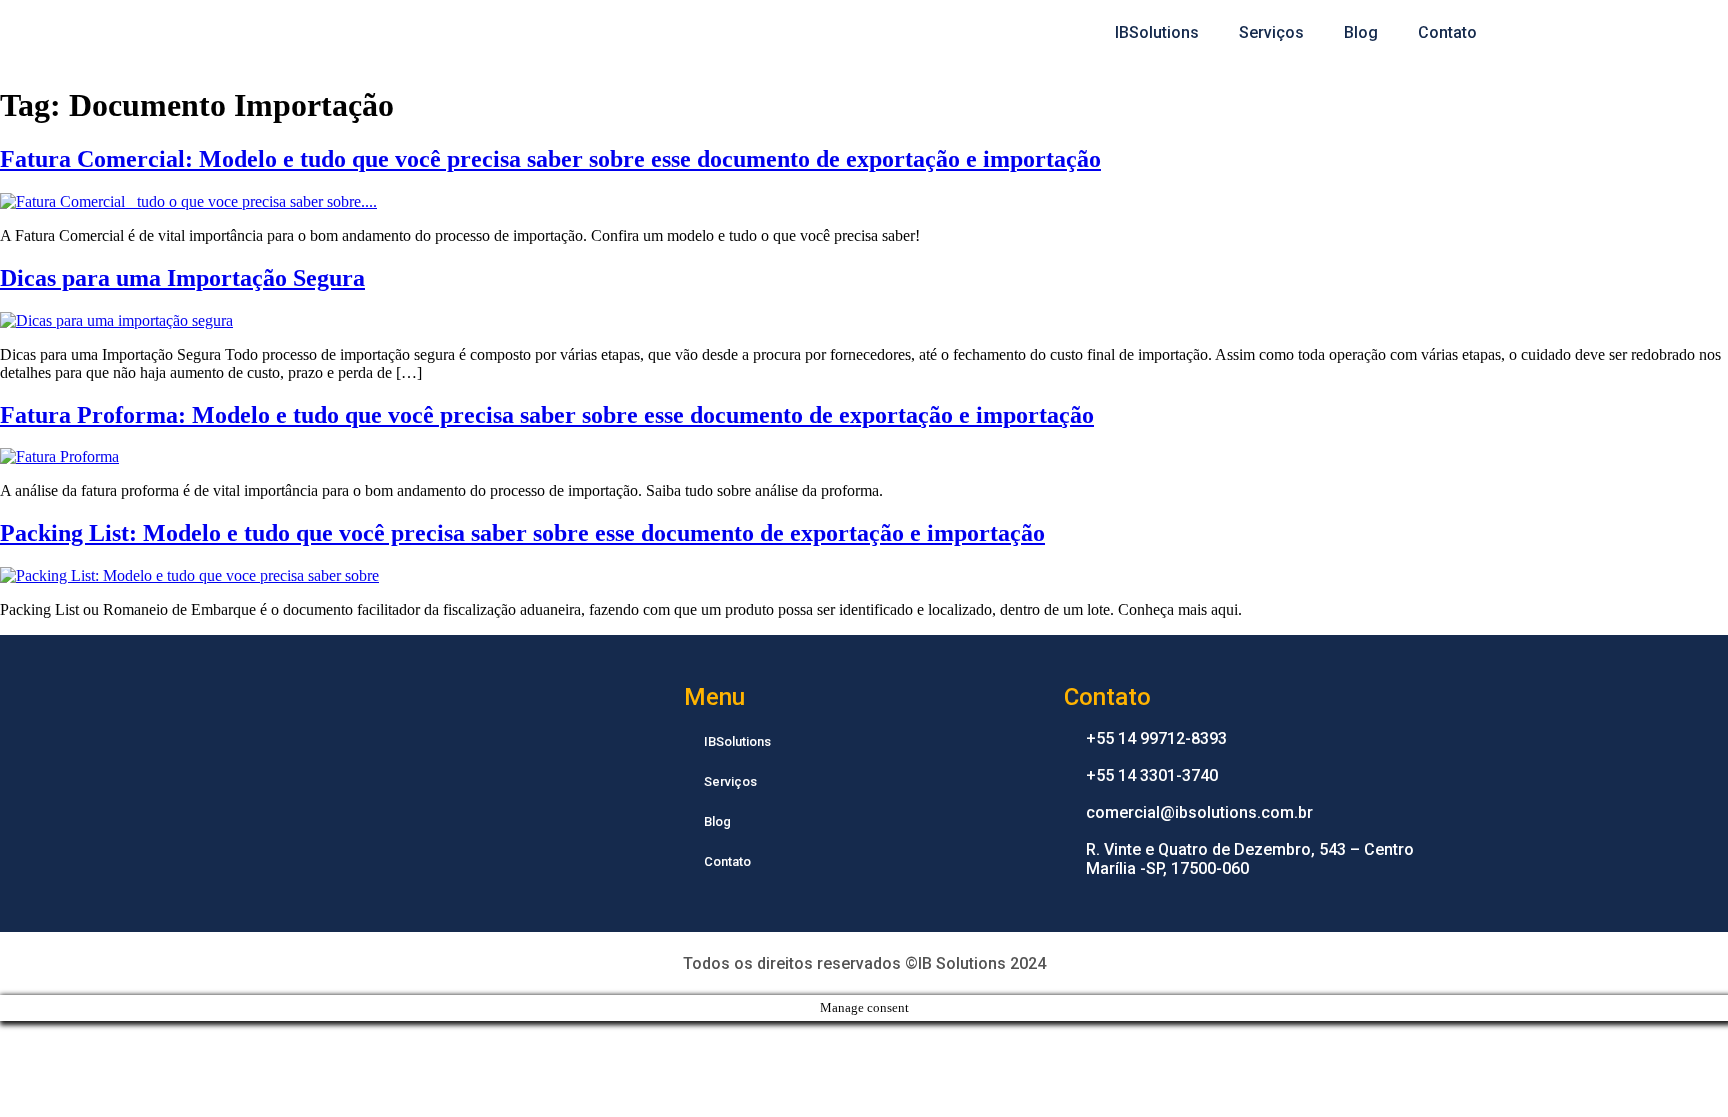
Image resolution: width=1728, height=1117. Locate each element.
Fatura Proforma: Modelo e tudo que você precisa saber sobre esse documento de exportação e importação (547, 415)
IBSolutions (1157, 32)
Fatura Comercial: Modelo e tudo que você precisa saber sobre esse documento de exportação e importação (550, 159)
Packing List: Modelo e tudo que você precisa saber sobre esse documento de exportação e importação (522, 533)
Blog (1361, 32)
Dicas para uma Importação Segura (182, 278)
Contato (1447, 32)
